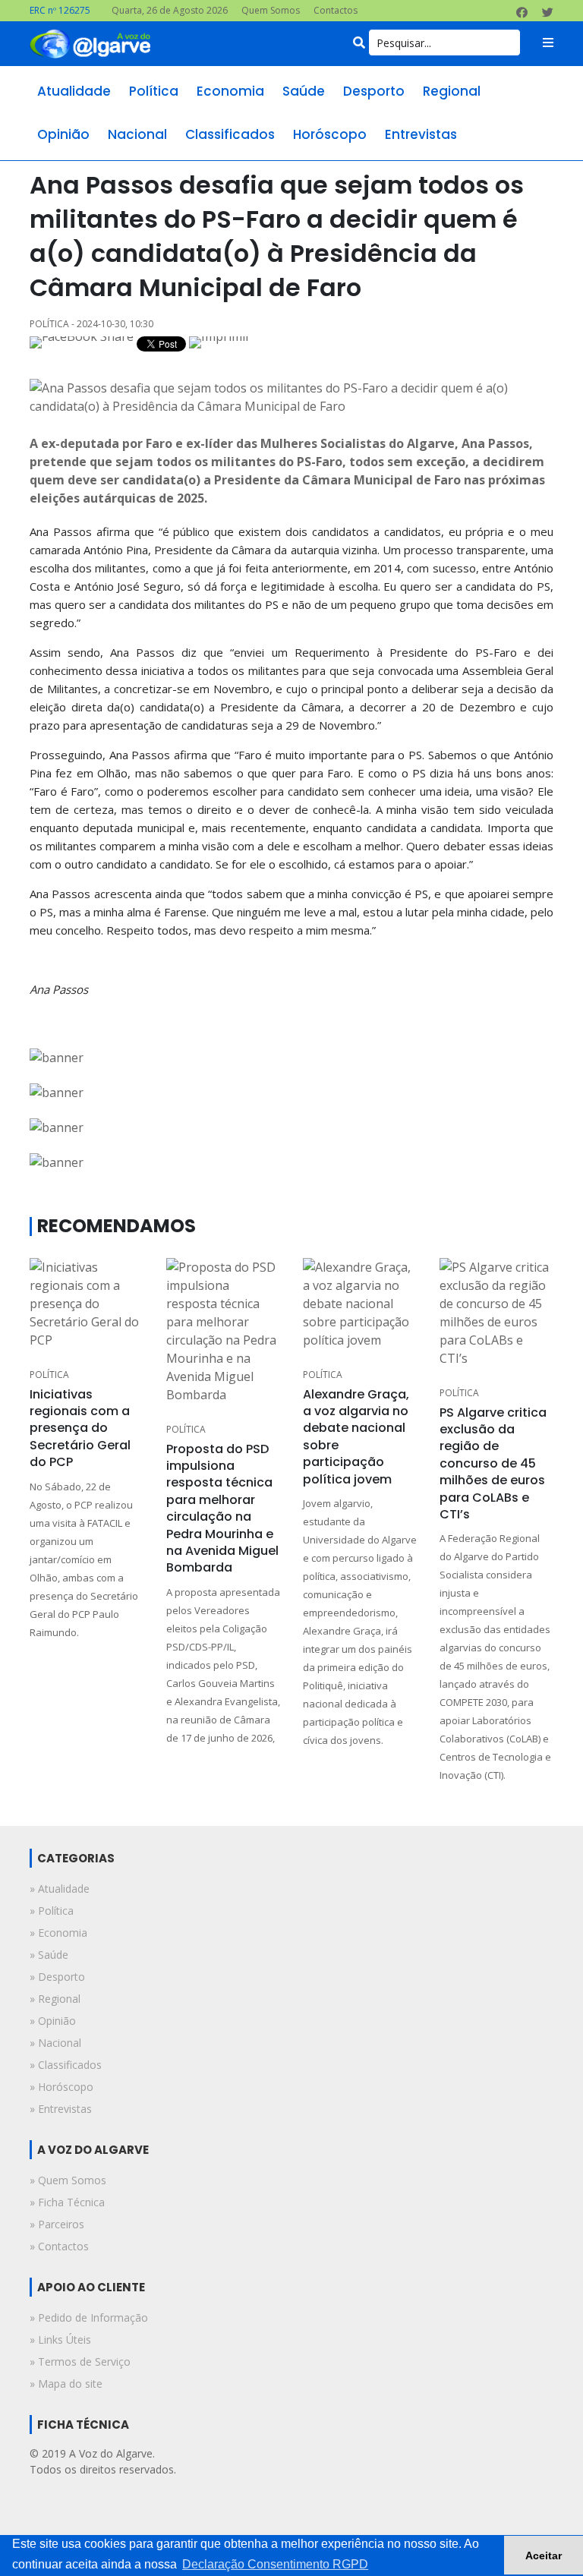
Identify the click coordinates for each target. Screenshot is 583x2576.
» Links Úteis (60, 2340)
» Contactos (59, 2246)
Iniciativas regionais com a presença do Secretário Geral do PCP (80, 1428)
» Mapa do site (66, 2384)
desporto (374, 91)
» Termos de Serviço (80, 2362)
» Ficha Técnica (67, 2202)
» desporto (57, 1977)
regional (452, 91)
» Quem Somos (68, 2180)
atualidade (74, 91)
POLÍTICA (49, 1375)
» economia (58, 1933)
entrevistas (421, 134)
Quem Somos (271, 10)
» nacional (55, 2043)
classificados (230, 134)
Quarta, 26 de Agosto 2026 (170, 10)
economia (230, 91)
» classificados (66, 2065)
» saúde (49, 1955)
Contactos (336, 10)
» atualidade (60, 1889)
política (154, 91)
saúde (304, 91)
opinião (63, 134)
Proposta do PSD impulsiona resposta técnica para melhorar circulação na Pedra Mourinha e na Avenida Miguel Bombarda (222, 1509)
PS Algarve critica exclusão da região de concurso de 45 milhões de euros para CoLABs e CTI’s (493, 1463)
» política (52, 1911)
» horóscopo (61, 2087)
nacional (137, 134)
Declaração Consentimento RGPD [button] (275, 2564)
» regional (55, 1999)
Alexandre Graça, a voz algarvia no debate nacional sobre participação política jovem (356, 1437)
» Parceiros (57, 2224)
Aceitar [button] (544, 2556)
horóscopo (330, 134)
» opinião (53, 2021)
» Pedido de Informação (89, 2317)
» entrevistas (61, 2109)
